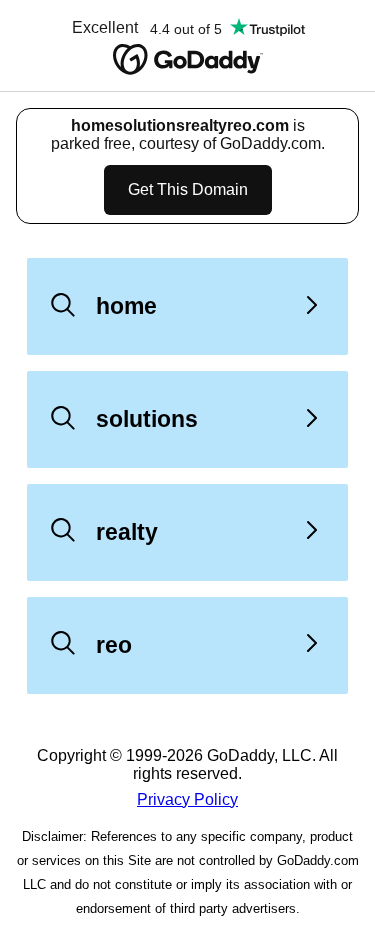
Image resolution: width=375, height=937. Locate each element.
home (126, 306)
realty (127, 532)
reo (114, 645)
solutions (147, 419)
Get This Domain (188, 189)
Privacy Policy (187, 799)
